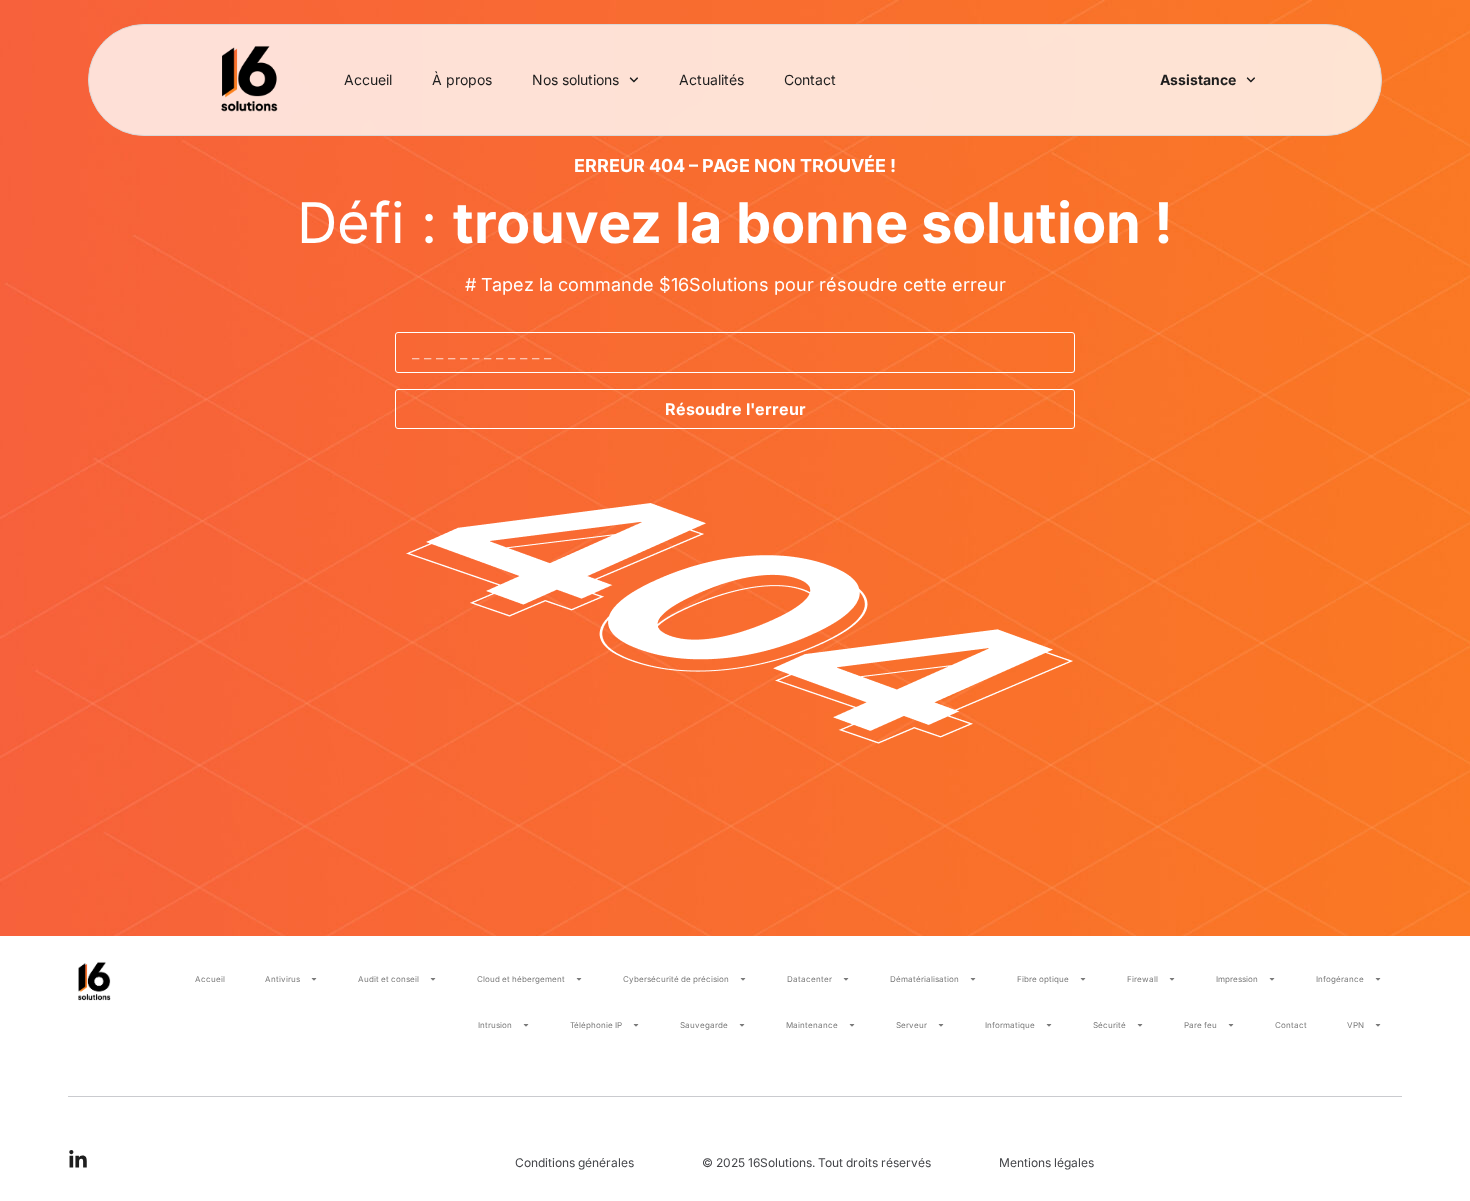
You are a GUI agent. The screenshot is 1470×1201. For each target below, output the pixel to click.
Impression (1237, 979)
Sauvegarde (704, 1025)
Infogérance (1340, 979)
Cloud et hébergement (521, 979)
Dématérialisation (924, 979)
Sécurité (1109, 1025)
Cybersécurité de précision (676, 979)
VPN (1355, 1025)
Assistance (1198, 79)
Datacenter (809, 979)
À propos (462, 79)
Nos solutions (575, 79)
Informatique (1010, 1025)
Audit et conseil (388, 979)
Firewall (1142, 979)
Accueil (368, 79)
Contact (810, 79)
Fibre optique (1043, 979)
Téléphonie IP (596, 1025)
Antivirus (282, 979)
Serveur (911, 1025)
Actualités (711, 79)
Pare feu (1200, 1025)
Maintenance (812, 1025)
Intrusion (495, 1025)
